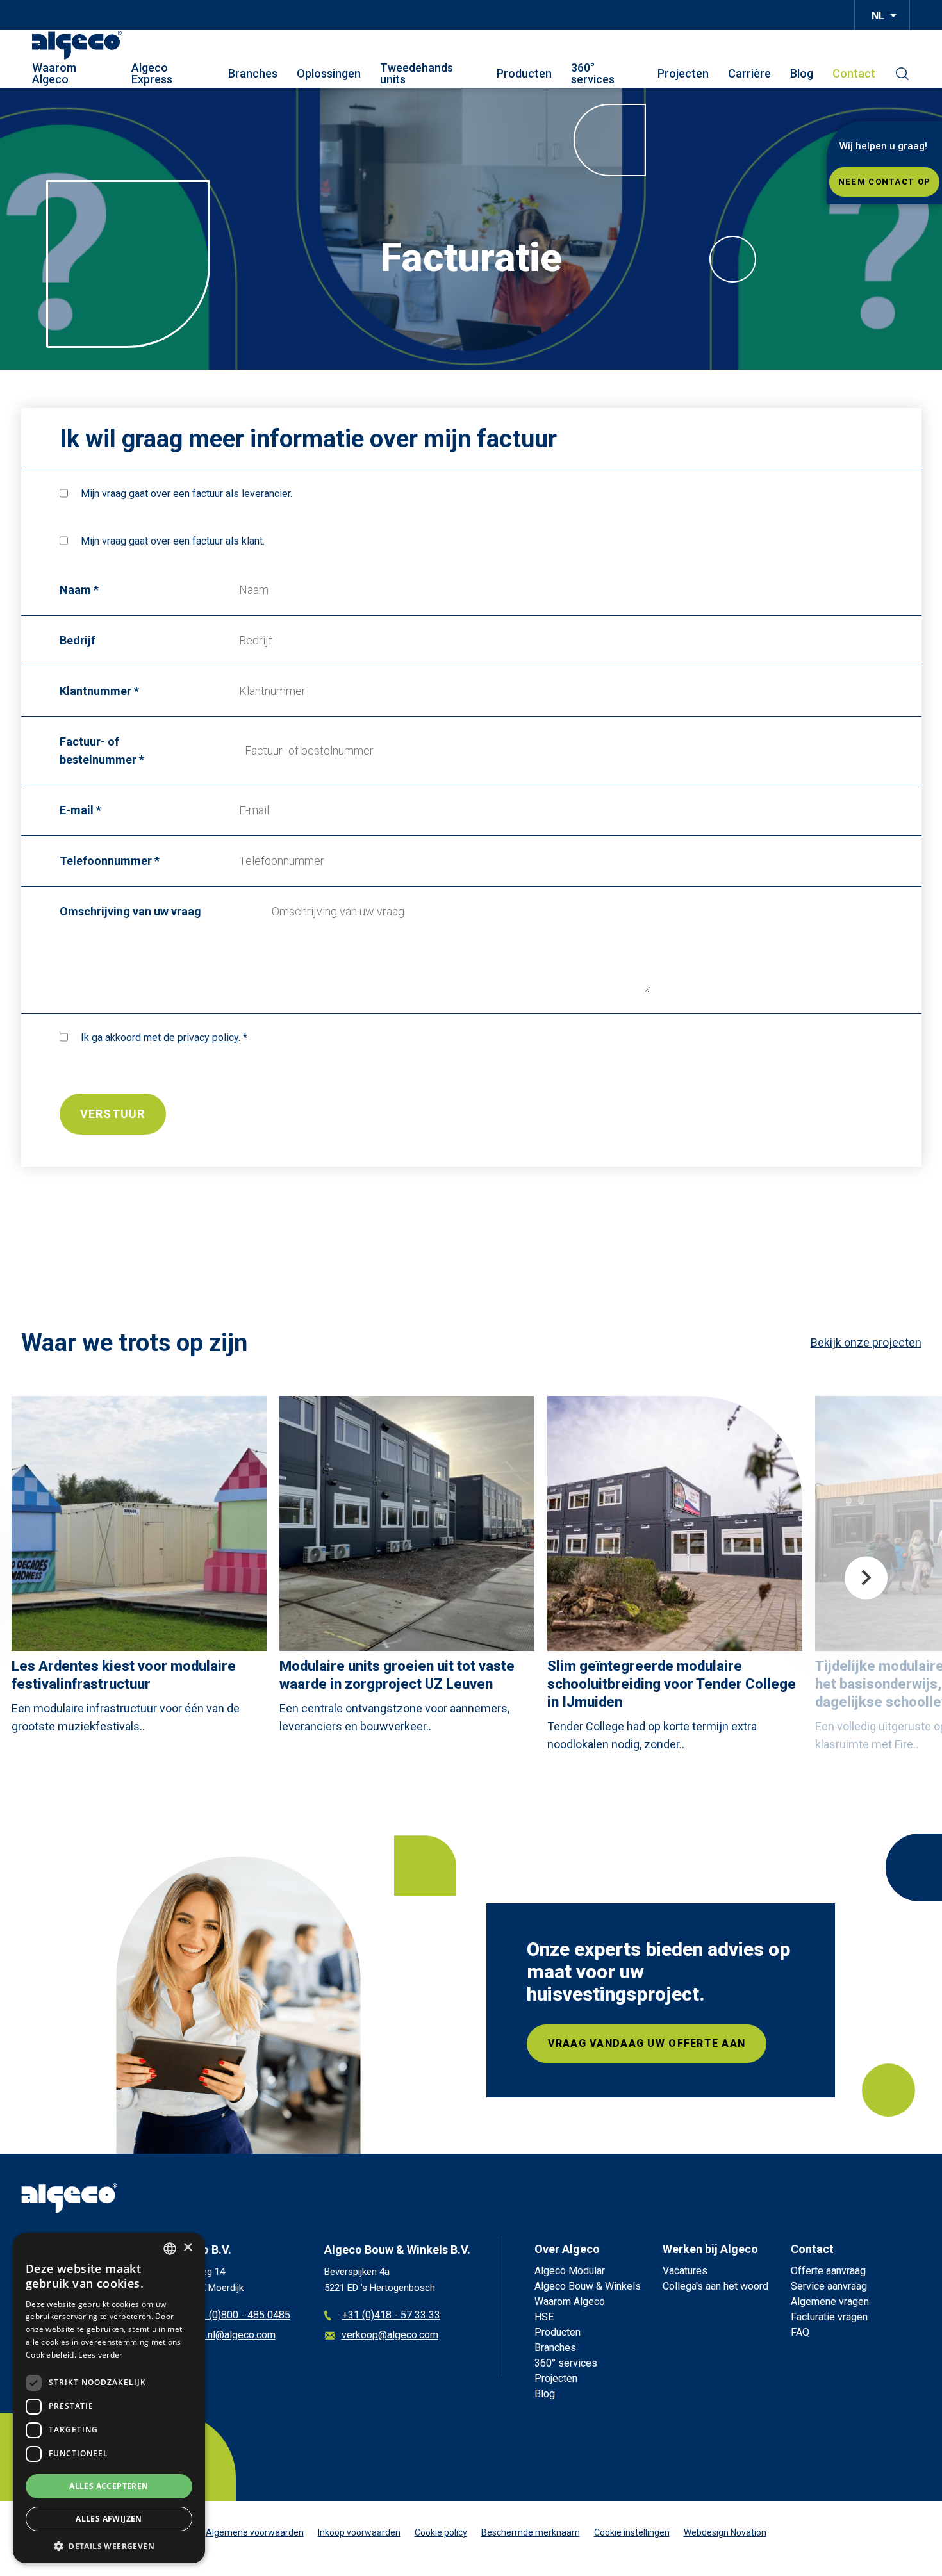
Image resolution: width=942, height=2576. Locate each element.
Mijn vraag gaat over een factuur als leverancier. (186, 494)
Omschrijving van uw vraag (130, 911)
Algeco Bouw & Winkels (588, 2286)
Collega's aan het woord (715, 2286)
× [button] (187, 2248)
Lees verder (100, 2355)
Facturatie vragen (829, 2317)
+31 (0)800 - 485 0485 (240, 2316)
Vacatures (685, 2271)
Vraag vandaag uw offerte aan (647, 2043)
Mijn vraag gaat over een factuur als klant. (173, 541)
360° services (593, 74)
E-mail (77, 810)
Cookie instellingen (632, 2532)
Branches (253, 74)
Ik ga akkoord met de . (161, 1038)
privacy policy (208, 1038)
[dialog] (109, 2398)
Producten (524, 74)
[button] (109, 2545)
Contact (854, 74)
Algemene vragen (830, 2301)
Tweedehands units (417, 74)
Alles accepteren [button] (109, 2486)
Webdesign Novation (725, 2532)
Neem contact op (884, 182)
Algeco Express (152, 74)
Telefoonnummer (106, 861)
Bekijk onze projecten (866, 1342)
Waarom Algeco (54, 74)
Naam (75, 590)
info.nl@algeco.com (232, 2335)
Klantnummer (95, 691)
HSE (544, 2317)
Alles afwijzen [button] (109, 2519)
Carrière (749, 74)
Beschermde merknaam (531, 2532)
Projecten (683, 74)
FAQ (800, 2332)
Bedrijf (78, 640)
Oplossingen (329, 74)
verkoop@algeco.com (390, 2335)
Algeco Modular (570, 2271)
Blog (802, 74)
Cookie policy (441, 2532)
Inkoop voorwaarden (359, 2532)
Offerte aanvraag (828, 2271)
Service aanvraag (829, 2286)
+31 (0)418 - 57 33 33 (391, 2316)
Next (866, 1578)
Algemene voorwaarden (255, 2532)
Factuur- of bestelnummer (98, 751)
